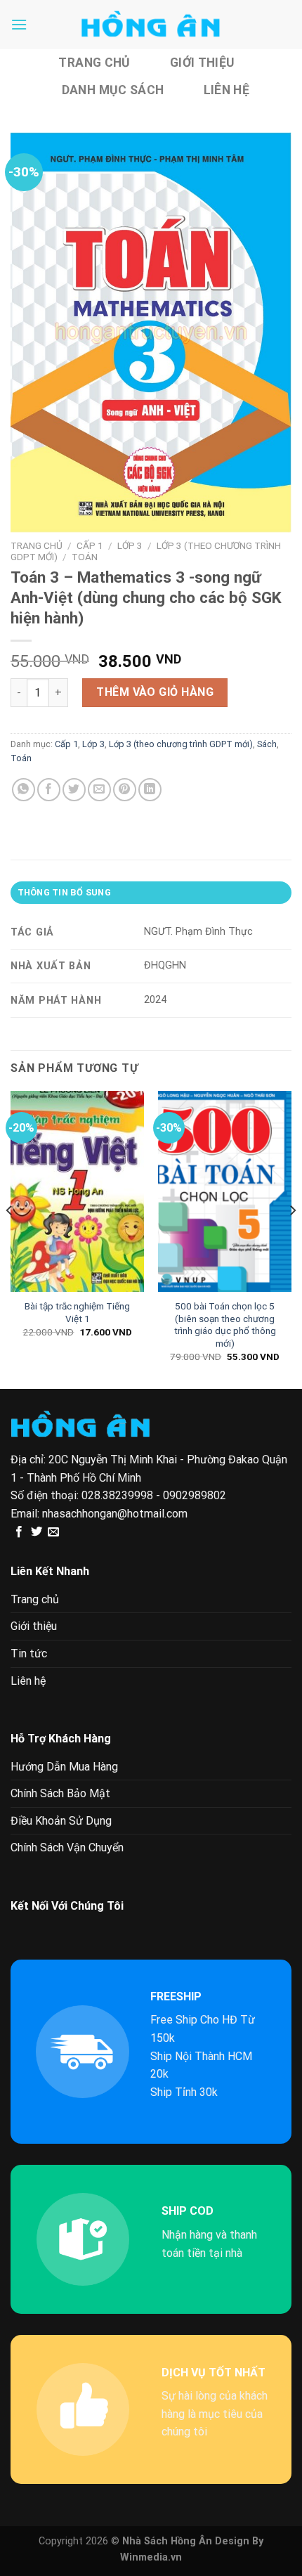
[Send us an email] (53, 1532)
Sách (267, 744)
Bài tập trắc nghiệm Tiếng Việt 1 (77, 1312)
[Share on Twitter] (74, 790)
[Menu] (19, 24)
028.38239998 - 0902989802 (154, 1495)
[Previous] (10, 1238)
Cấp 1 (90, 545)
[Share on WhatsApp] (24, 790)
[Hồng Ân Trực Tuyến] (151, 25)
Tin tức (29, 1653)
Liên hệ (226, 90)
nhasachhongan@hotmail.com (115, 1514)
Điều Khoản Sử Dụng (61, 1821)
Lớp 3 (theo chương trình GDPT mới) (181, 744)
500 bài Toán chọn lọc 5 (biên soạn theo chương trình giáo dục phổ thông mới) (225, 1325)
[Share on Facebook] (49, 790)
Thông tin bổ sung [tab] (64, 892)
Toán (85, 557)
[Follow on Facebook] (19, 1532)
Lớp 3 (130, 545)
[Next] (292, 1238)
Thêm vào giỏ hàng (155, 692)
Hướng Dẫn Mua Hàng (64, 1767)
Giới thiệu (202, 63)
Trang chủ (94, 63)
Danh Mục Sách (113, 90)
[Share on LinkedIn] (150, 790)
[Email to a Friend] (99, 790)
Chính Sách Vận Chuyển (67, 1847)
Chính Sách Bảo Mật (60, 1793)
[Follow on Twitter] (37, 1532)
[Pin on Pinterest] (125, 790)
